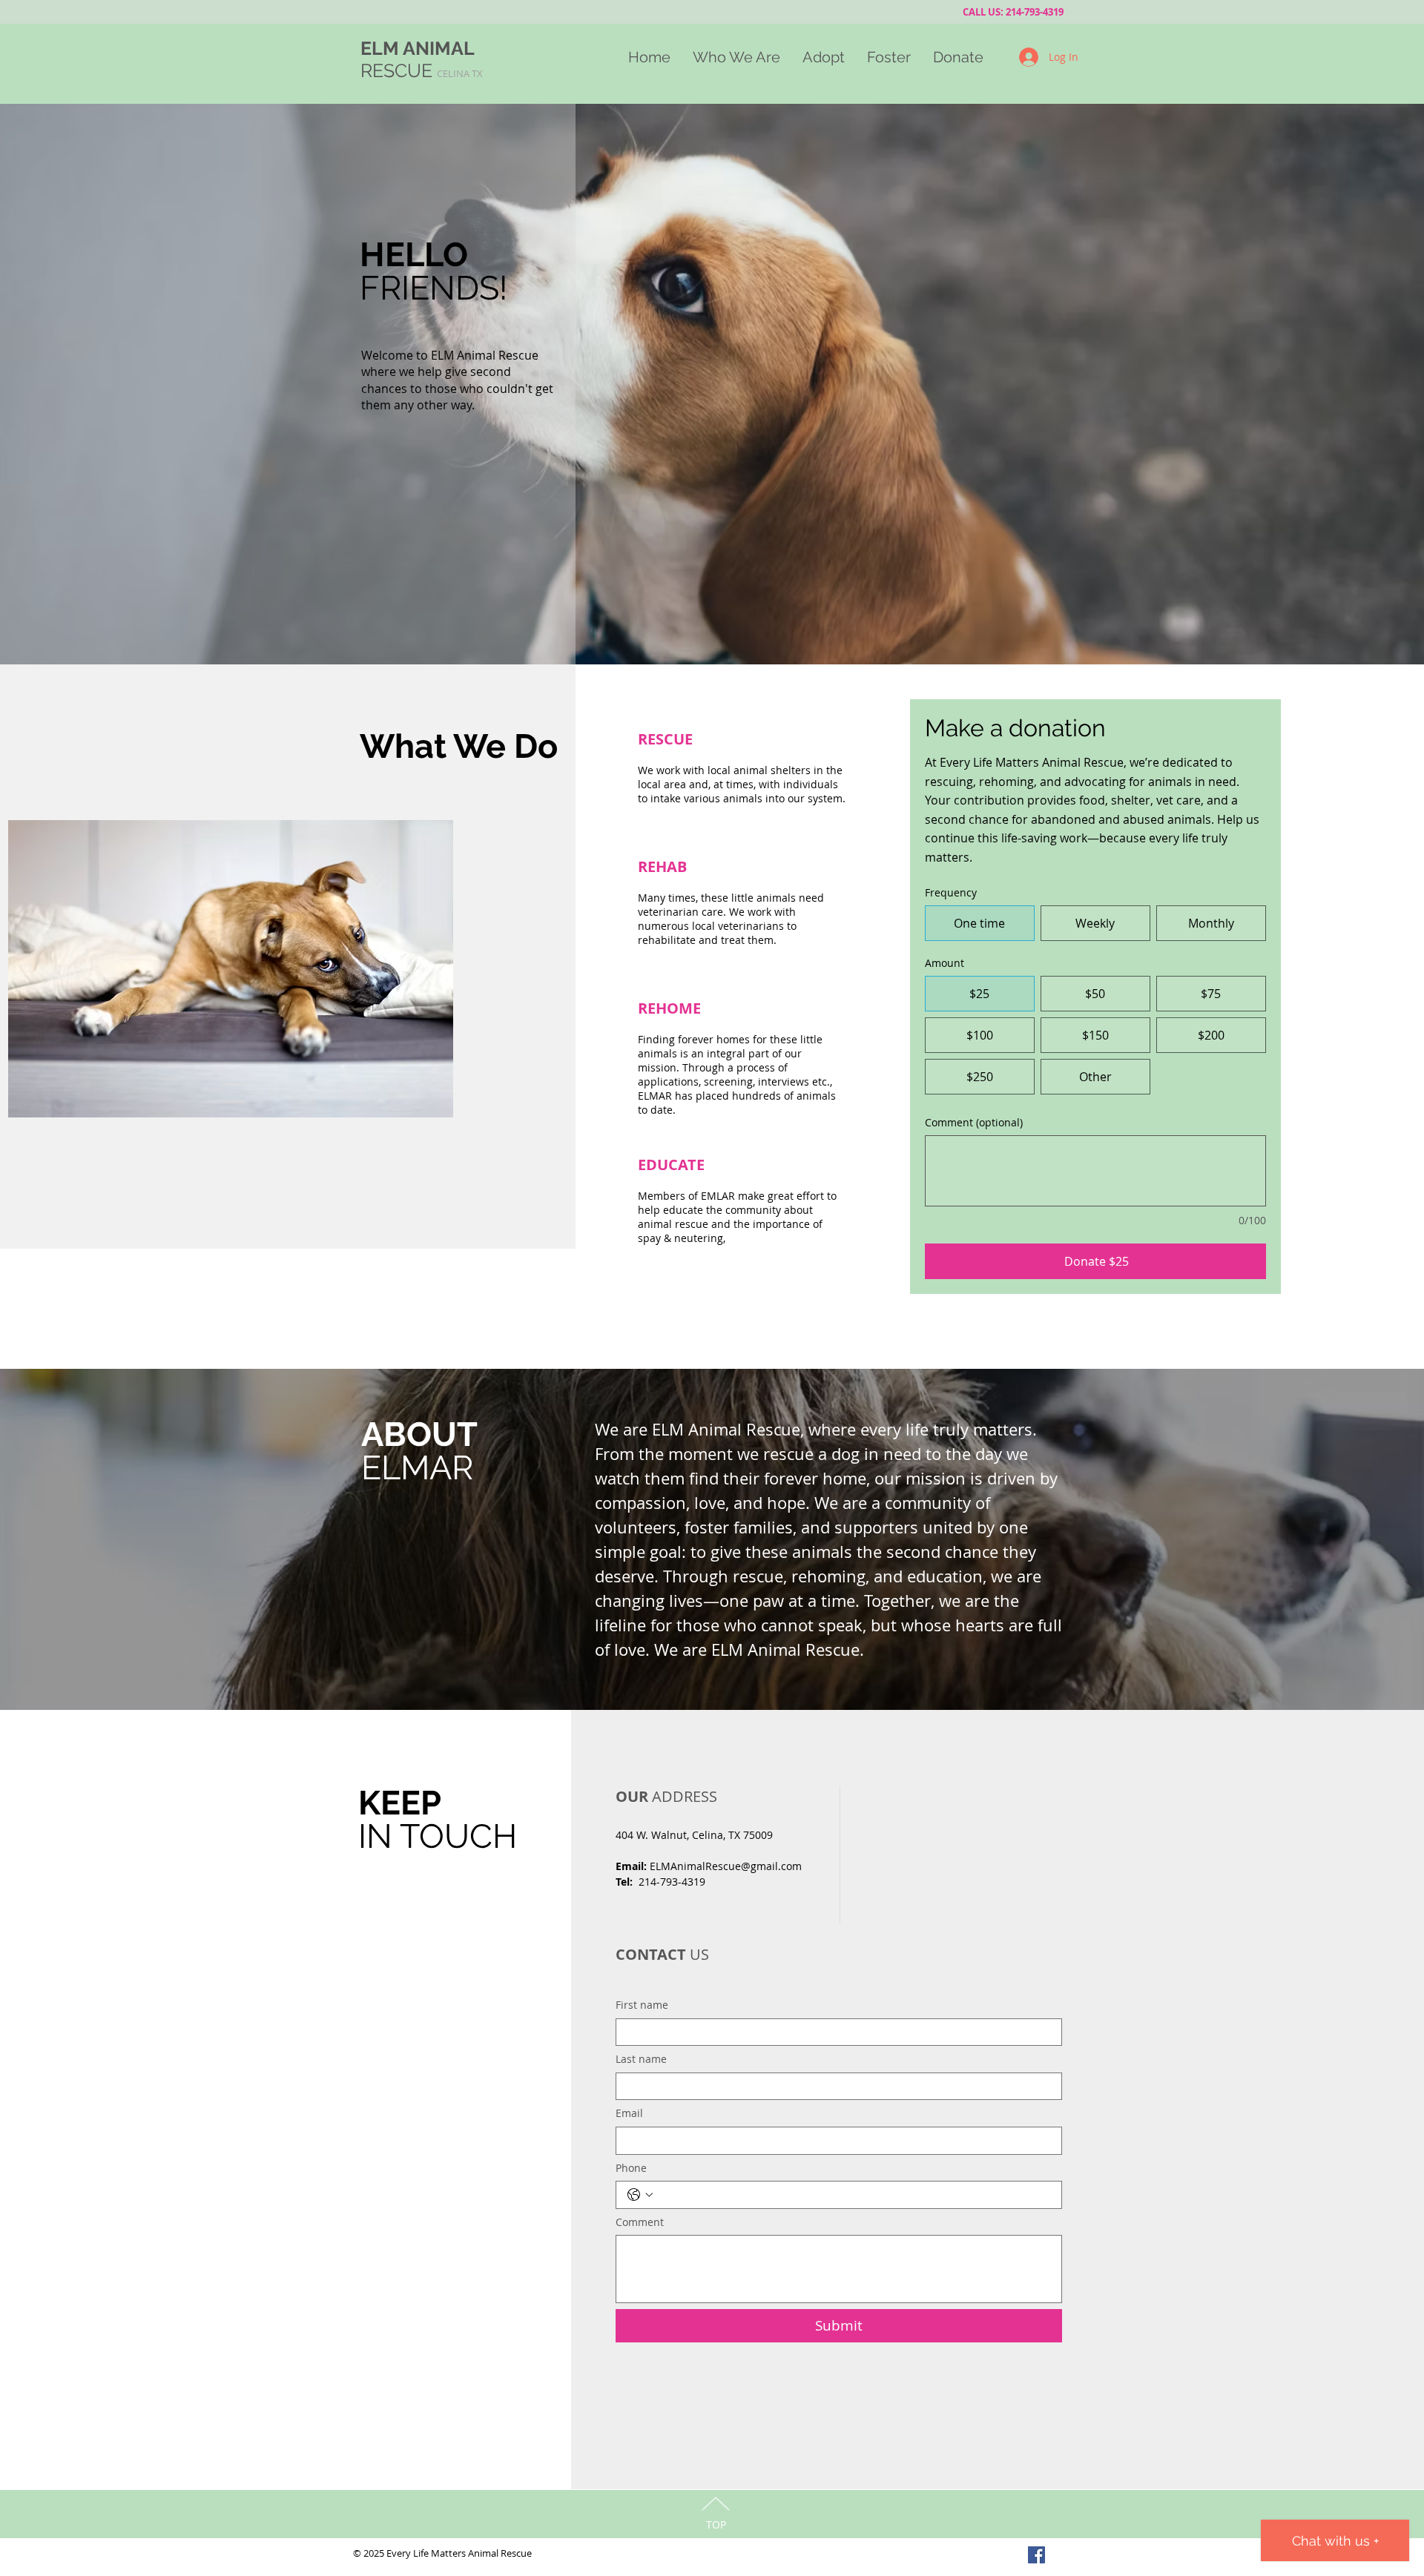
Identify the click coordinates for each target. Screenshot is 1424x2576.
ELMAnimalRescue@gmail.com (726, 1866)
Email (629, 2113)
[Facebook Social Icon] (1036, 2555)
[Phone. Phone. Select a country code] (640, 2195)
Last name (641, 2059)
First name (642, 2005)
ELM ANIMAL (418, 48)
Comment (640, 2222)
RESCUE (422, 70)
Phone (631, 2168)
